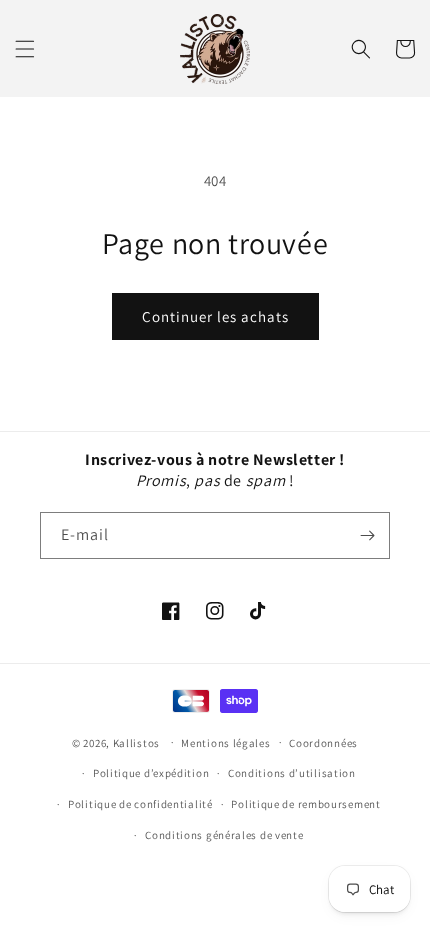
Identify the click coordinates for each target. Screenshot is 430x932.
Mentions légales (225, 743)
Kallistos (136, 742)
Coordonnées (323, 743)
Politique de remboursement (305, 804)
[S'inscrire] (367, 535)
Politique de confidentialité (140, 804)
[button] (25, 49)
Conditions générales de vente (224, 835)
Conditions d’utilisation (292, 773)
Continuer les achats (215, 316)
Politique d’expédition (151, 773)
